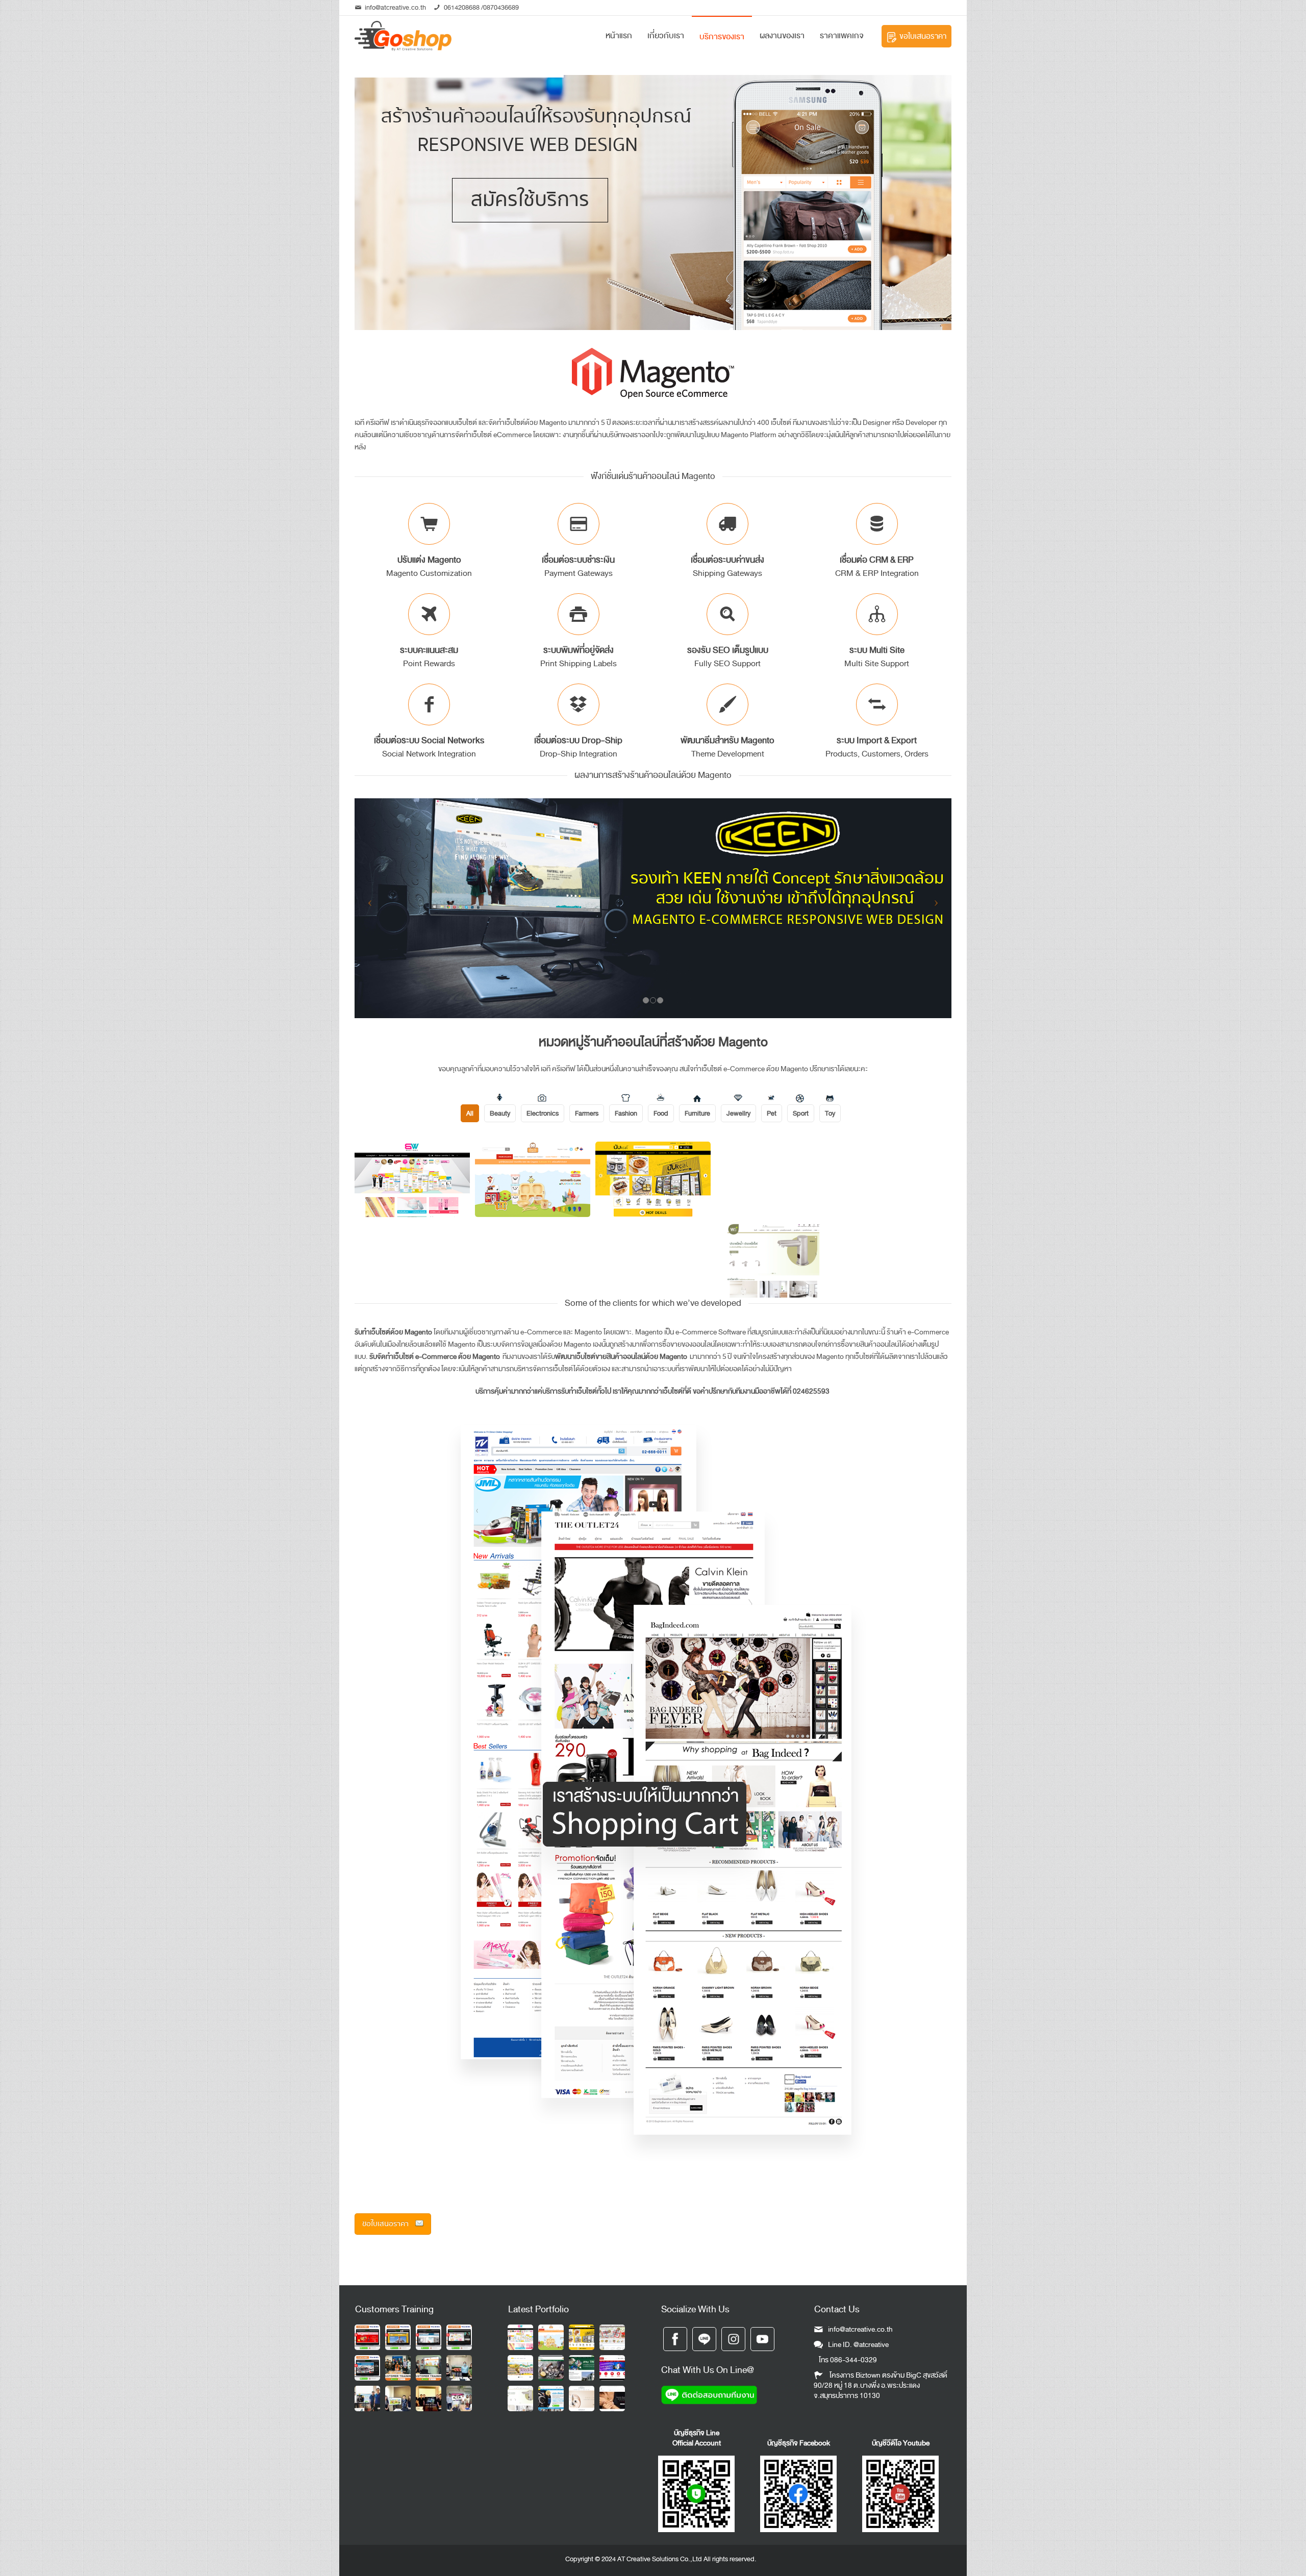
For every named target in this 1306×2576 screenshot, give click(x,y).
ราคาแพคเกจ (842, 36)
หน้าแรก (619, 36)
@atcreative (871, 2345)
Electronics (543, 1113)
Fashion (626, 1113)
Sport (801, 1113)
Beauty (500, 1113)
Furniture (697, 1113)
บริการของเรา (722, 37)
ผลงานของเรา (782, 36)
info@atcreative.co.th (395, 7)
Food (661, 1113)
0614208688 (462, 7)
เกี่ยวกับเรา (666, 36)
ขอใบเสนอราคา (923, 36)
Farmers (587, 1113)
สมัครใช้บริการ (530, 200)
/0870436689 (499, 7)
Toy (830, 1113)
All (470, 1113)
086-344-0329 (853, 2360)
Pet (772, 1113)
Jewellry (738, 1113)
